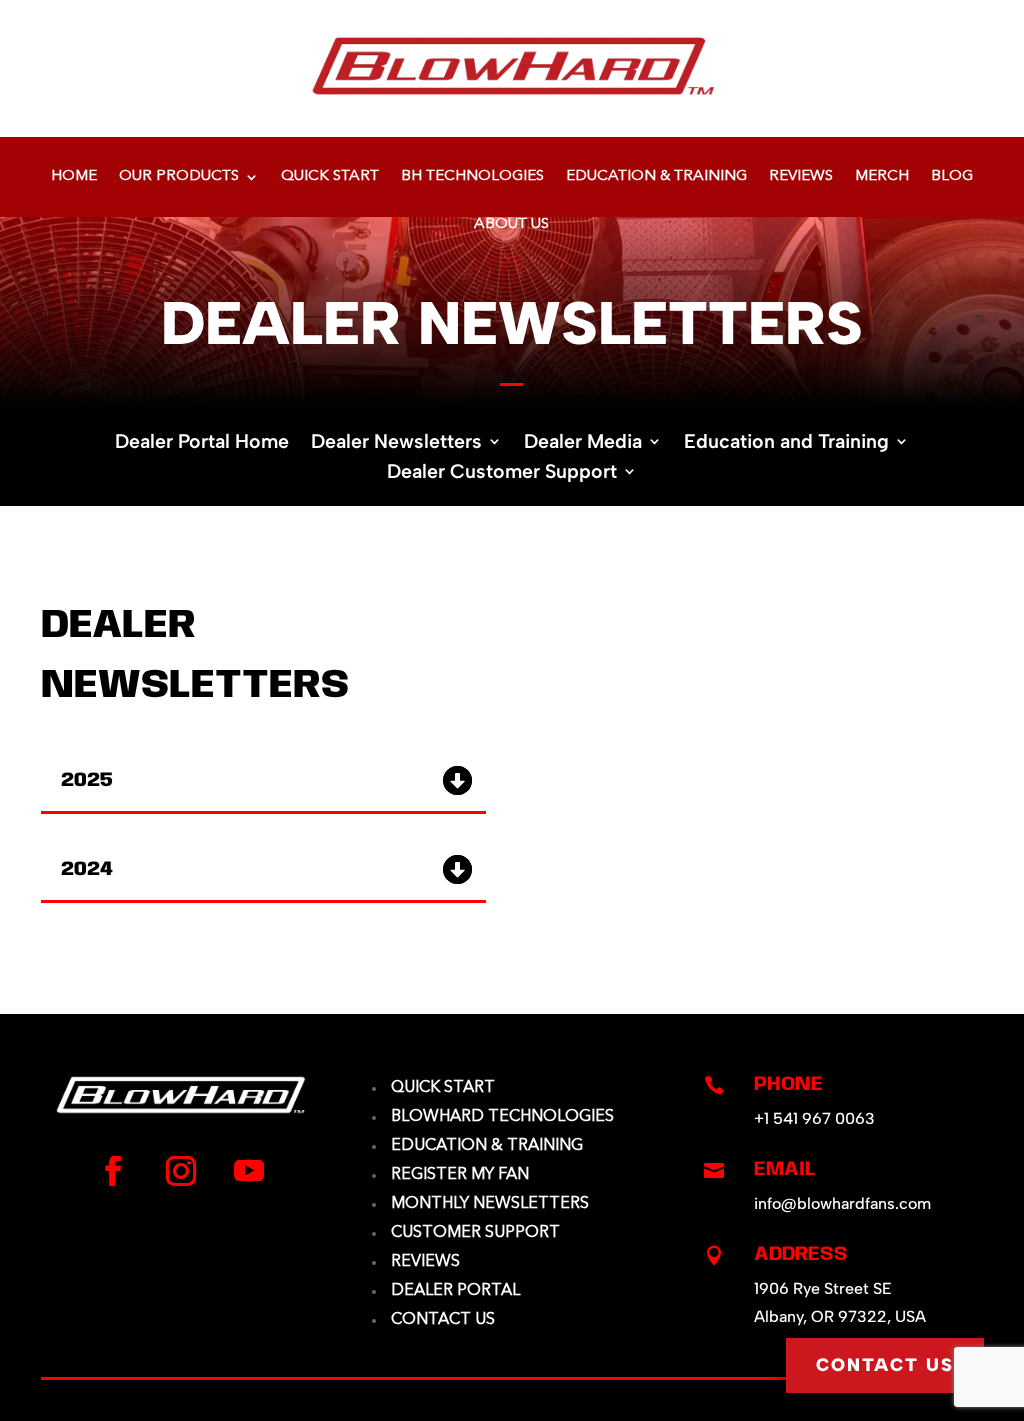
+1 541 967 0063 (814, 1118)
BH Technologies (472, 177)
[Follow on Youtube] (249, 1171)
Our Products (179, 177)
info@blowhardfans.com (842, 1203)
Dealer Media (583, 443)
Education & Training (656, 177)
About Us (511, 225)
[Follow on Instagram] (181, 1171)
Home (74, 177)
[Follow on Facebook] (113, 1171)
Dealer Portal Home (202, 443)
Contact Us (885, 1365)
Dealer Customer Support (502, 473)
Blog (952, 177)
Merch (882, 177)
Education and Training (786, 443)
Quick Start (330, 177)
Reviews (801, 177)
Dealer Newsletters (396, 443)
